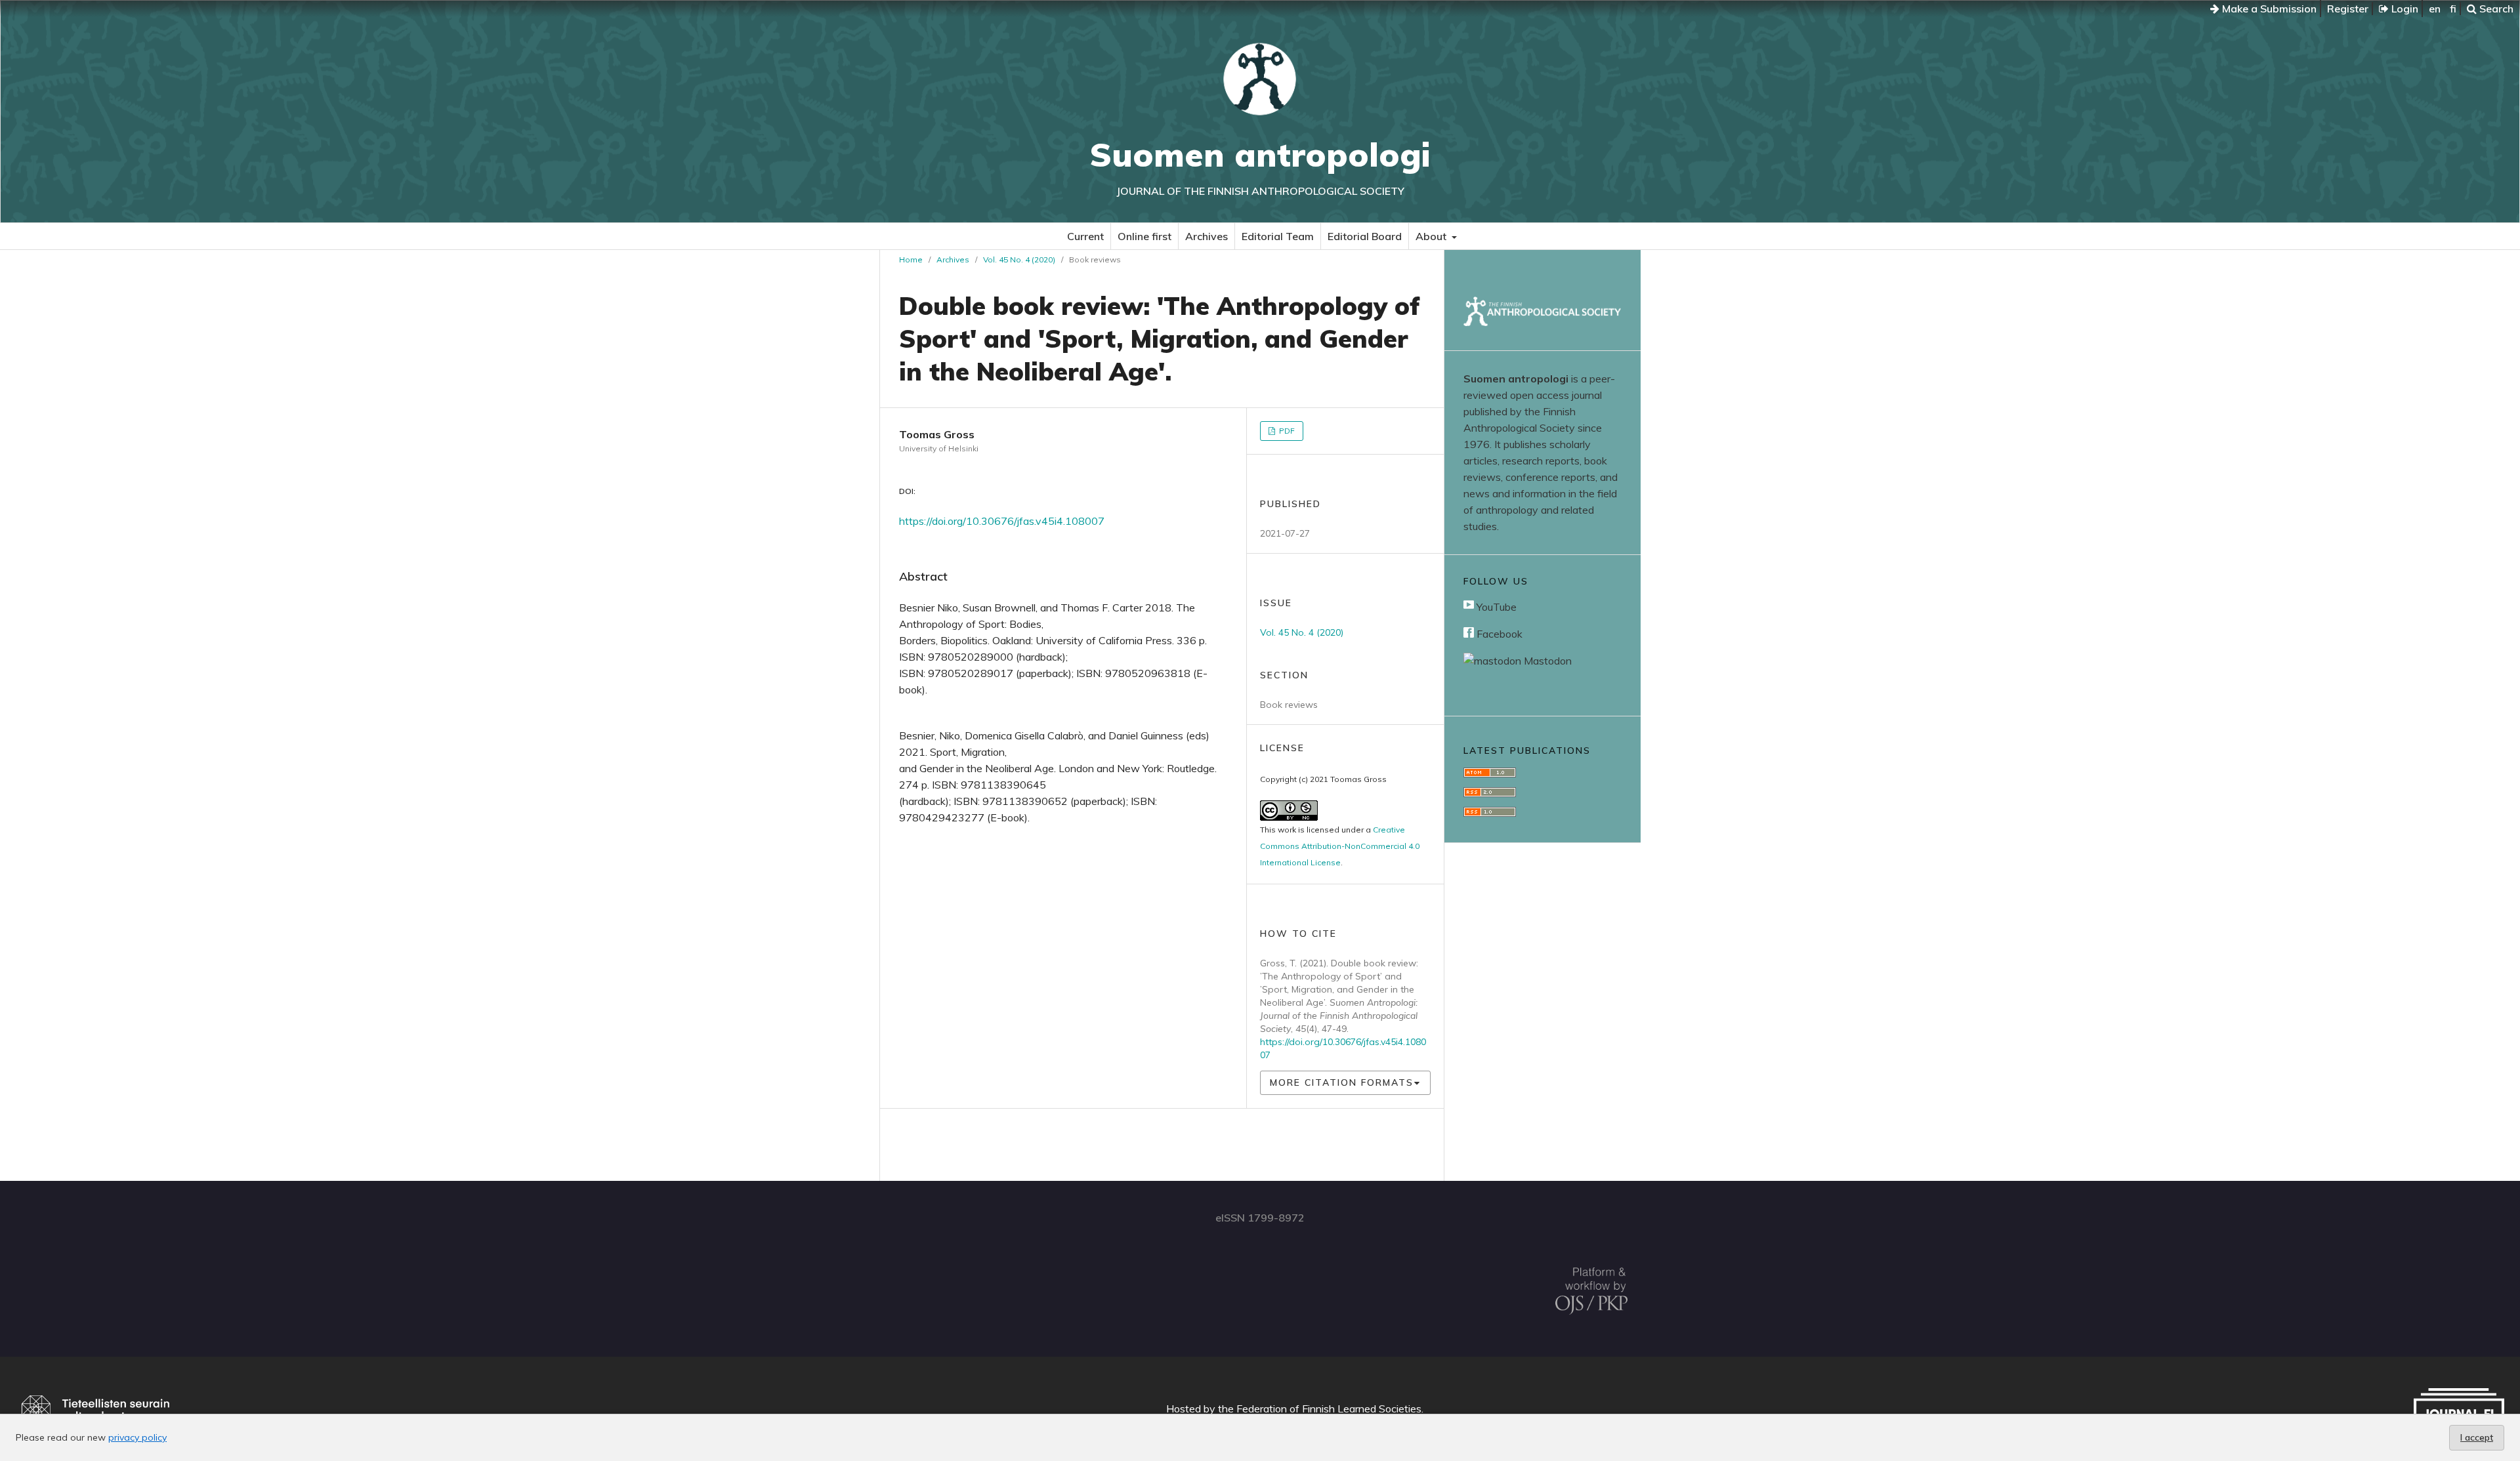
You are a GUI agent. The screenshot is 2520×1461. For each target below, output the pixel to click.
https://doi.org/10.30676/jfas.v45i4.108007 (1002, 521)
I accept (2477, 1437)
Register (2348, 9)
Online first (1144, 236)
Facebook (1498, 634)
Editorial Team (1278, 236)
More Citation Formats (1342, 1082)
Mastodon (1546, 661)
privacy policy (137, 1437)
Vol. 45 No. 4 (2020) (1019, 259)
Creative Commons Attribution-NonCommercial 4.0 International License (1340, 846)
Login (2404, 9)
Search (2495, 9)
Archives (1207, 236)
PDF (1286, 431)
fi (2453, 9)
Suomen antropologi (1260, 154)
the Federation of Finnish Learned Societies (1320, 1409)
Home (911, 259)
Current (1085, 236)
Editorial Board (1365, 236)
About (1432, 236)
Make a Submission (2268, 9)
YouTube (1495, 607)
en (2435, 9)
